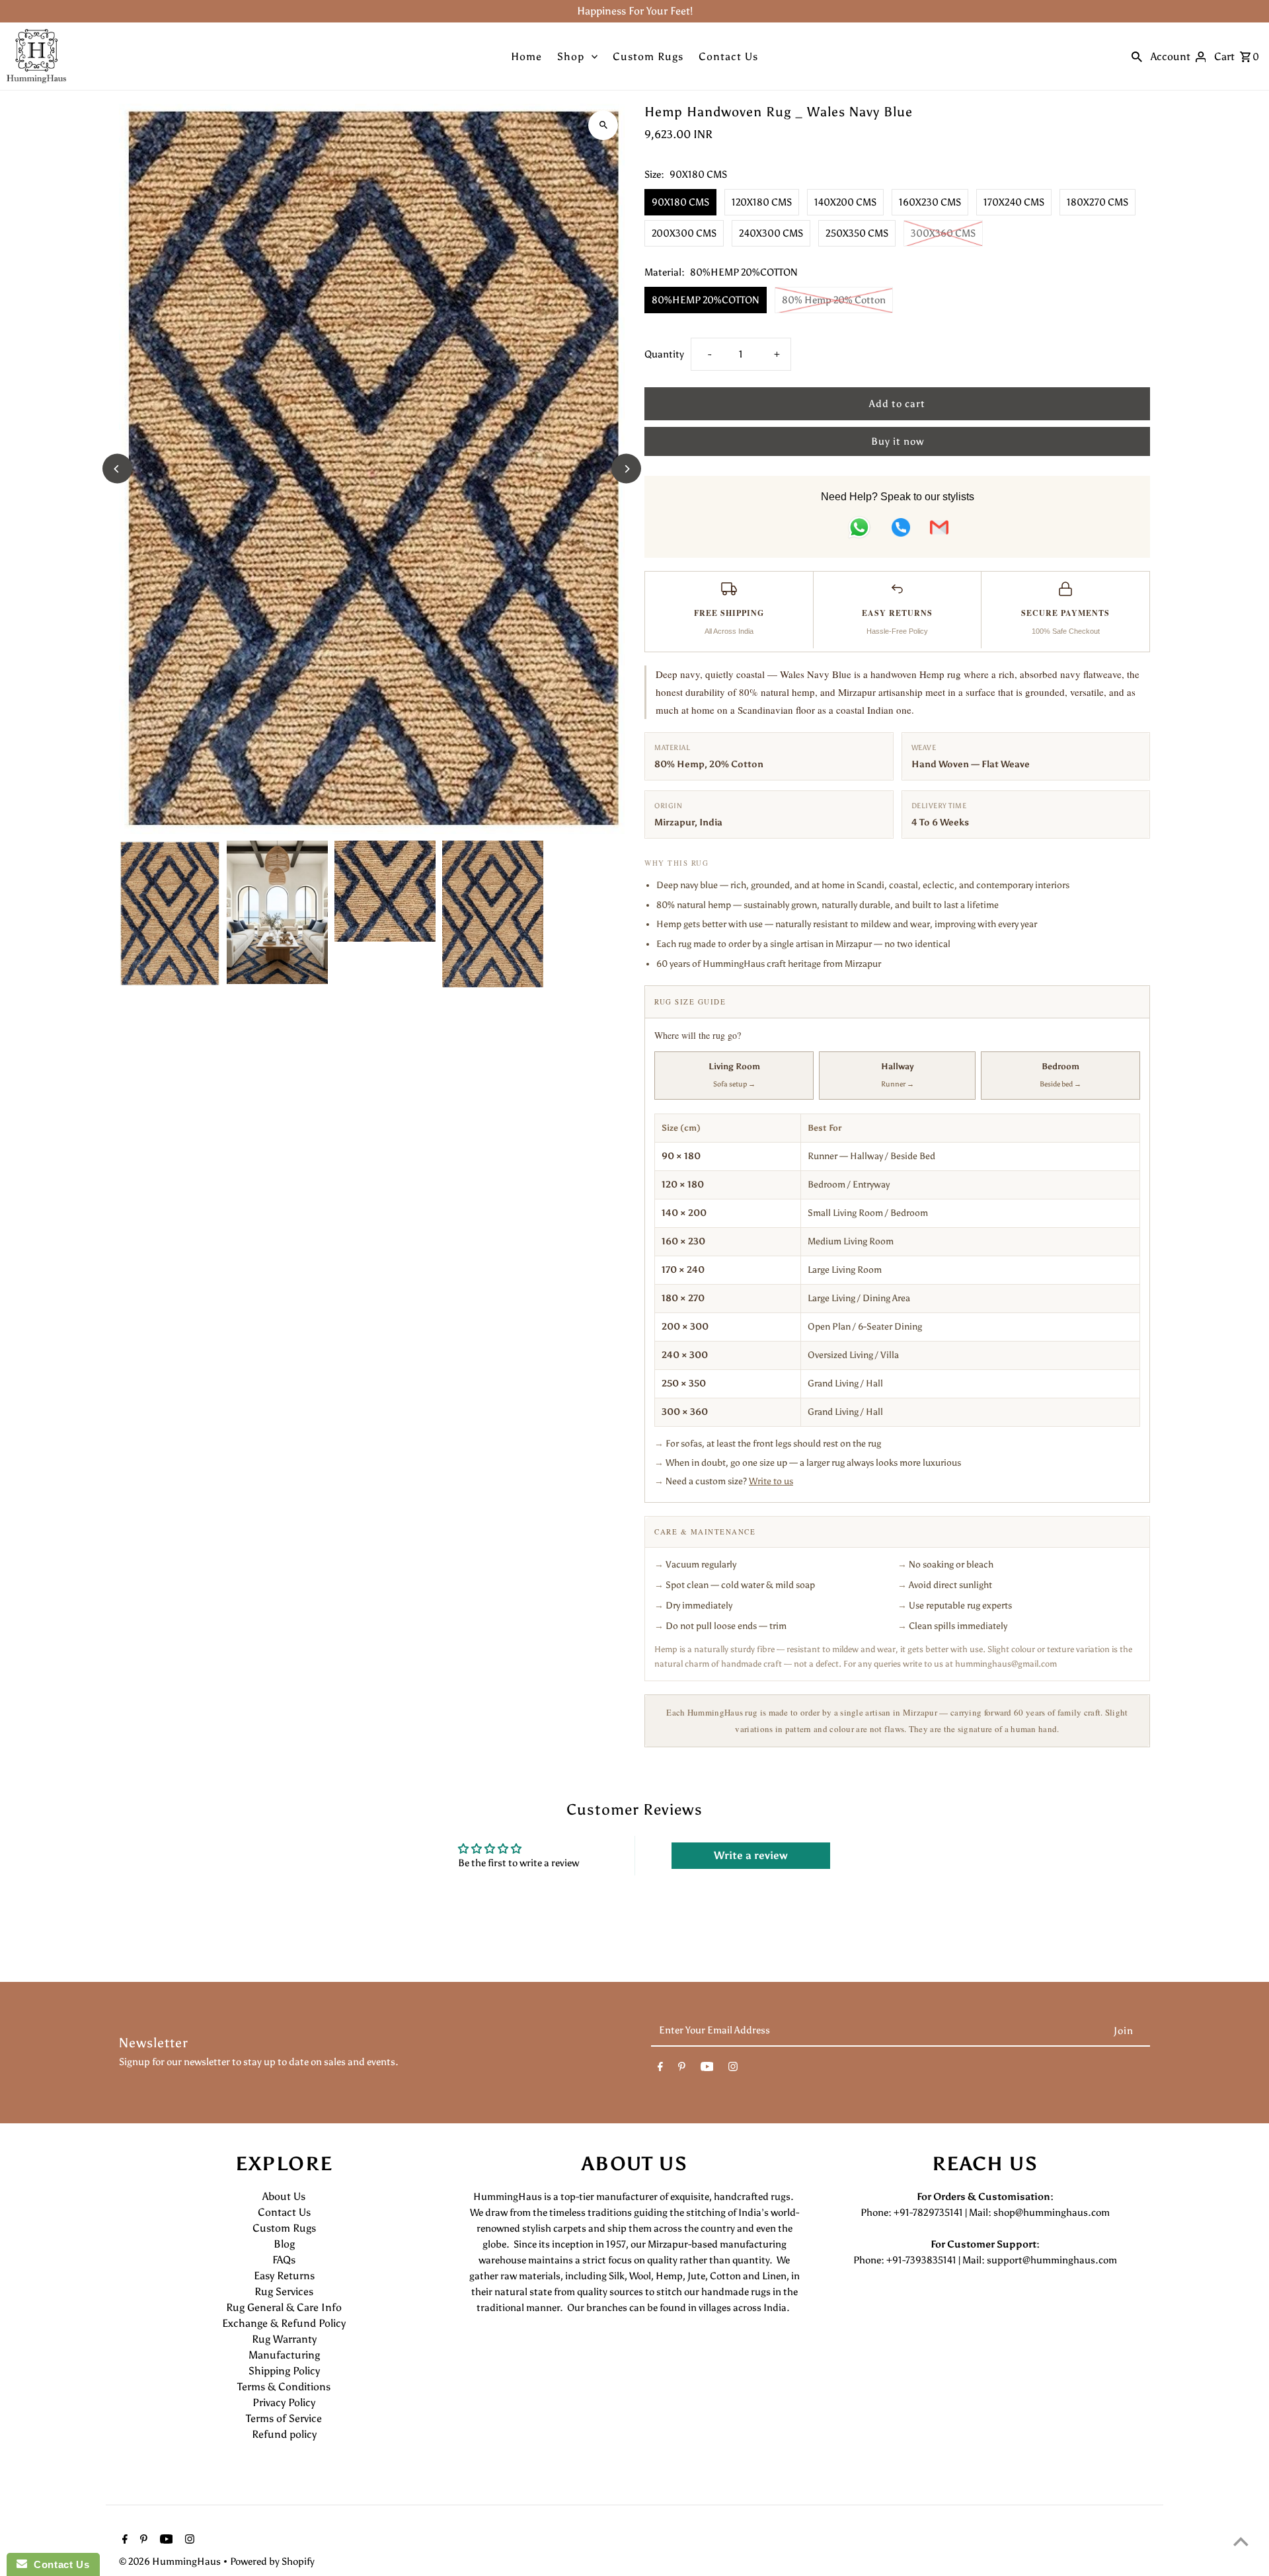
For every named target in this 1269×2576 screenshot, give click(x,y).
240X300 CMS (771, 233)
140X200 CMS (845, 202)
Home (526, 57)
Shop (571, 57)
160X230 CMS (930, 202)
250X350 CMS (857, 233)
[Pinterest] (682, 2069)
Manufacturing (284, 2355)
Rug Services (284, 2292)
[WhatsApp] (859, 530)
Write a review (751, 1855)
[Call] (901, 530)
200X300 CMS (684, 233)
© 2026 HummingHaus (171, 2561)
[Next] (626, 469)
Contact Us (728, 57)
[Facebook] (660, 2069)
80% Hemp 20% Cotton (834, 300)
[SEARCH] (1137, 56)
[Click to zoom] (603, 125)
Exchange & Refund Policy (284, 2323)
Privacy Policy (284, 2403)
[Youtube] (707, 2069)
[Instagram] (733, 2069)
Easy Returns (284, 2276)
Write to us (771, 1481)
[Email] (939, 530)
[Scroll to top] (1241, 2541)
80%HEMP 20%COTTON (706, 300)
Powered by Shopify (272, 2561)
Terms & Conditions (284, 2387)
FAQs (284, 2260)
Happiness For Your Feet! (635, 11)
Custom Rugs (648, 57)
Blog (284, 2244)
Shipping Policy (284, 2371)
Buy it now (898, 441)
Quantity (664, 354)
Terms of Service (284, 2418)
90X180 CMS (680, 202)
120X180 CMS (762, 202)
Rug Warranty (284, 2339)
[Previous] (117, 469)
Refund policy (284, 2434)
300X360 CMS (943, 233)
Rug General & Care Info (284, 2307)
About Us (284, 2196)
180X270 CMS (1097, 202)
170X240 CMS (1014, 202)
